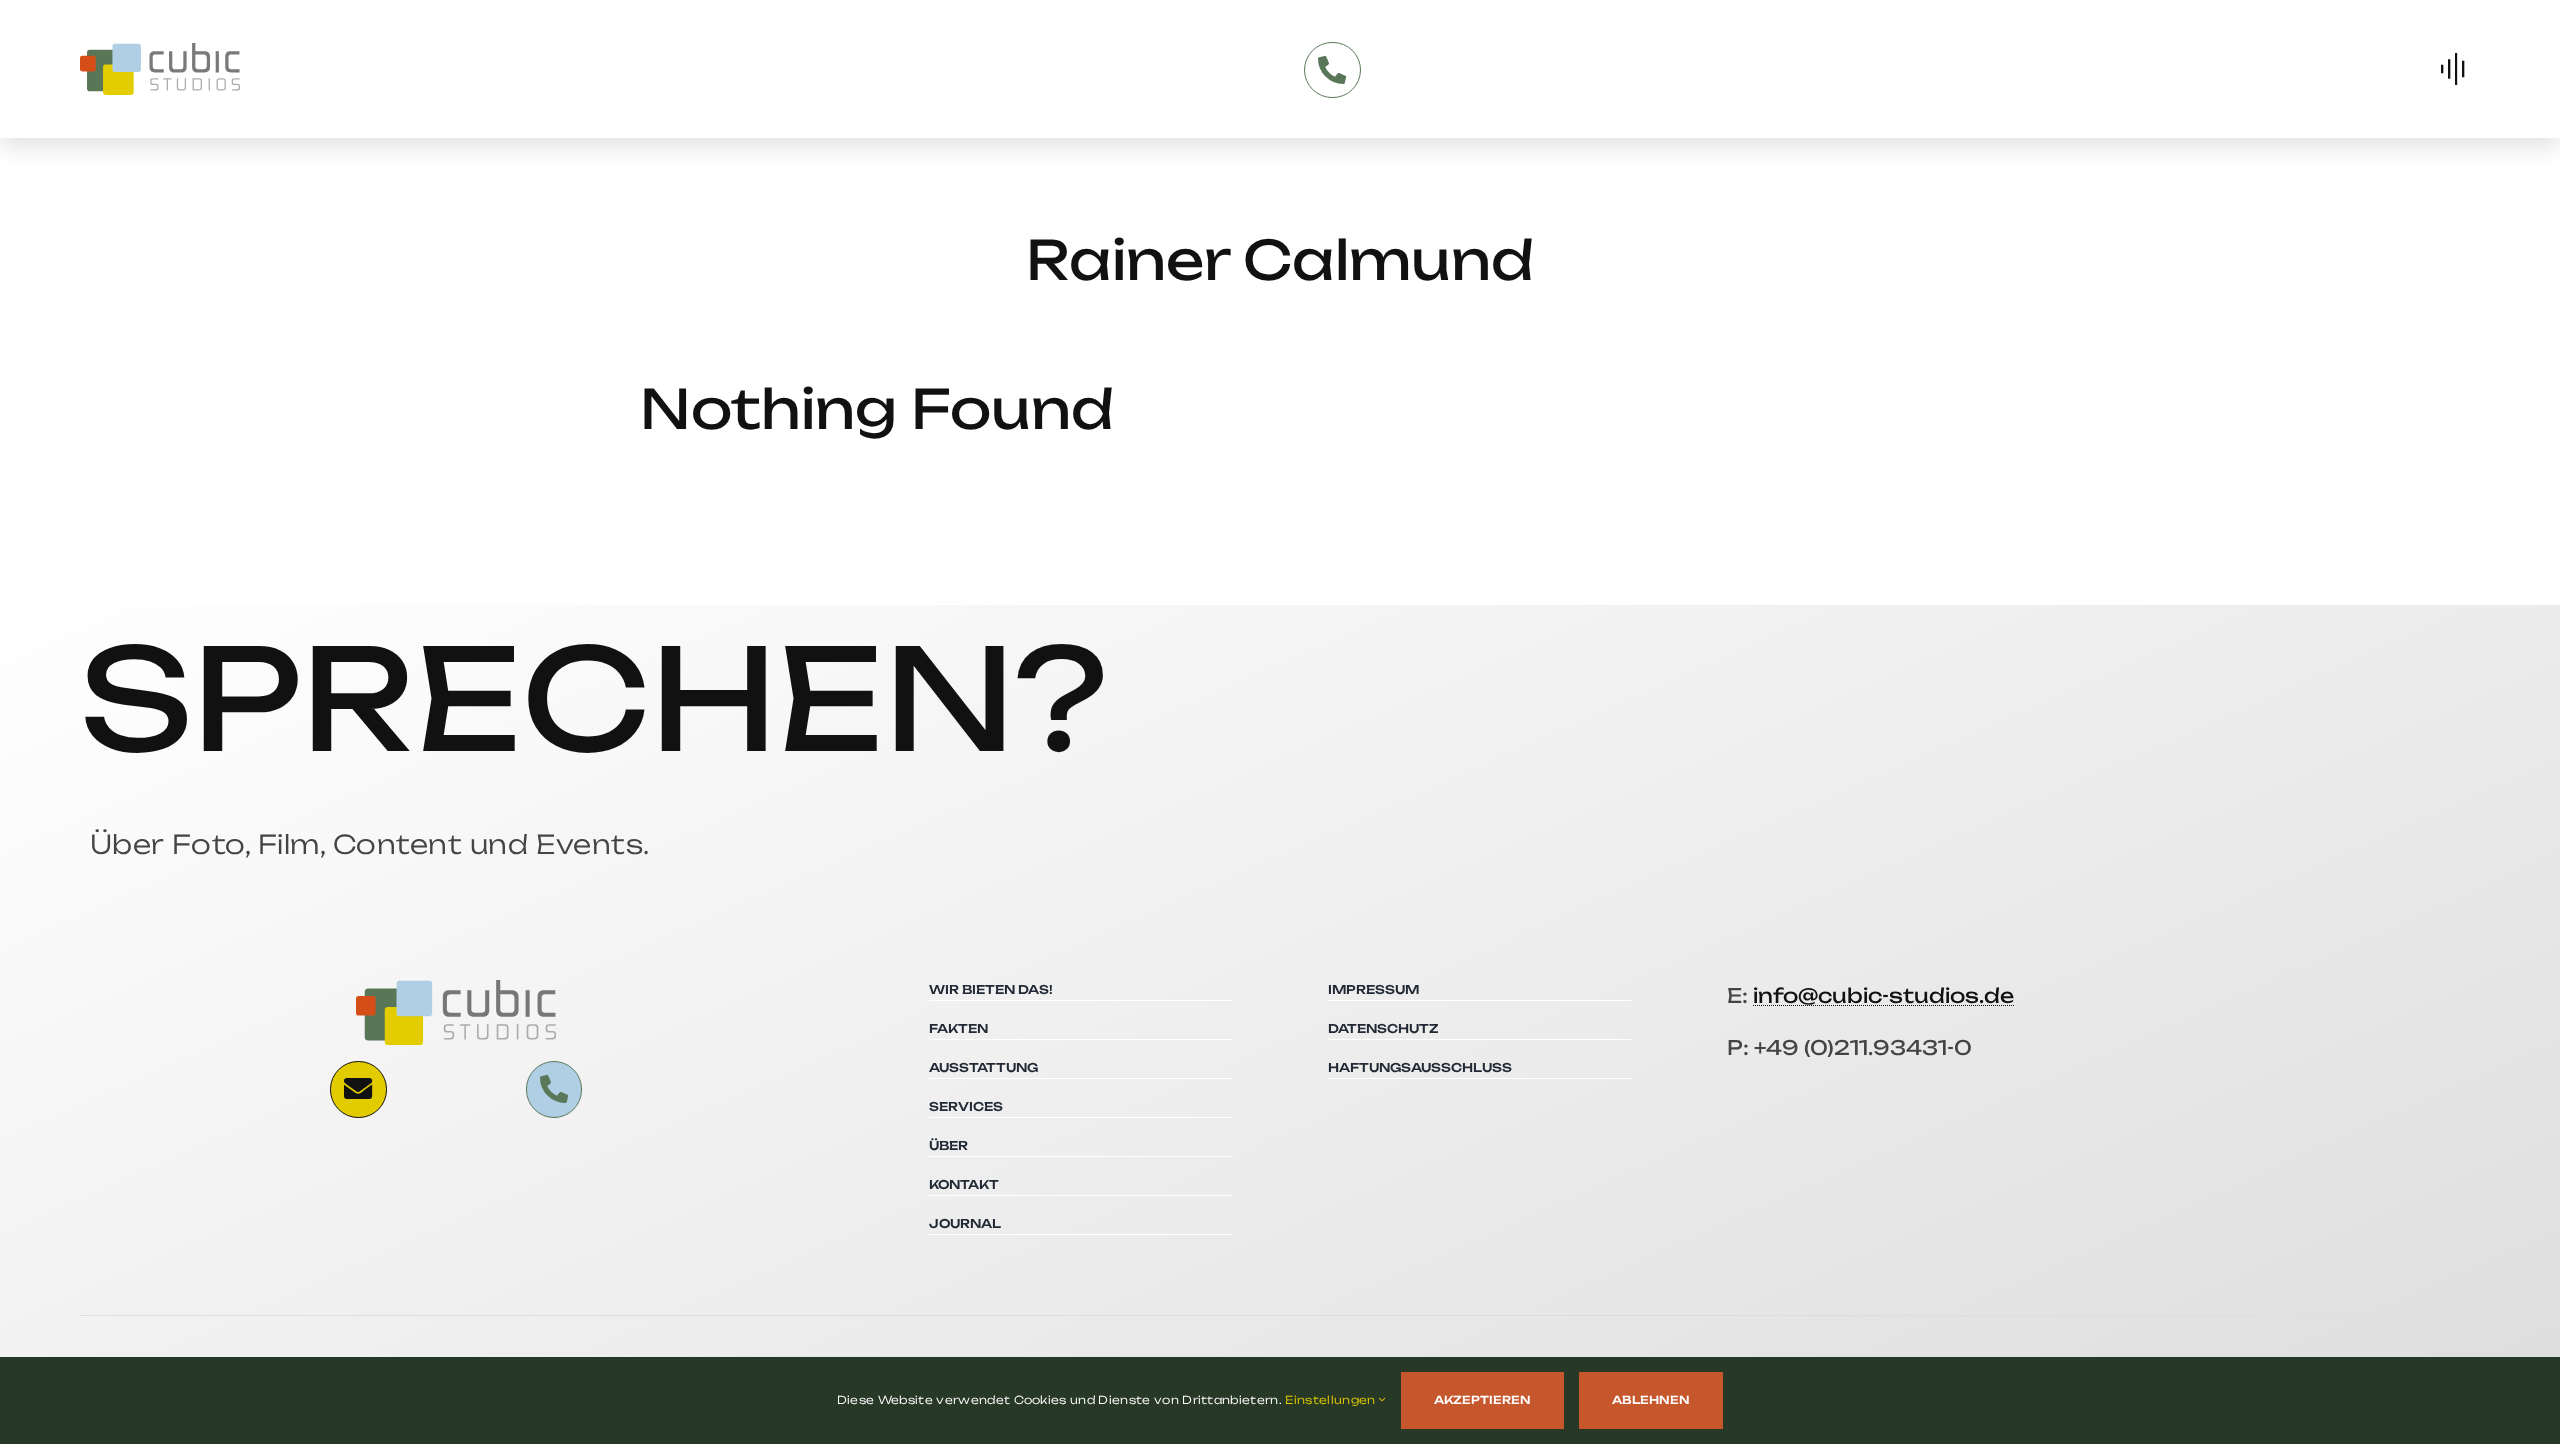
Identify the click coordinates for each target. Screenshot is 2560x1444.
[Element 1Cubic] (160, 51)
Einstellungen (1331, 1400)
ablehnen (1651, 1400)
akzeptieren (1482, 1400)
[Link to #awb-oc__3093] (358, 1089)
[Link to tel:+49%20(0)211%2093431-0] (1332, 70)
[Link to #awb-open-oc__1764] (2452, 69)
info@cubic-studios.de (1883, 995)
